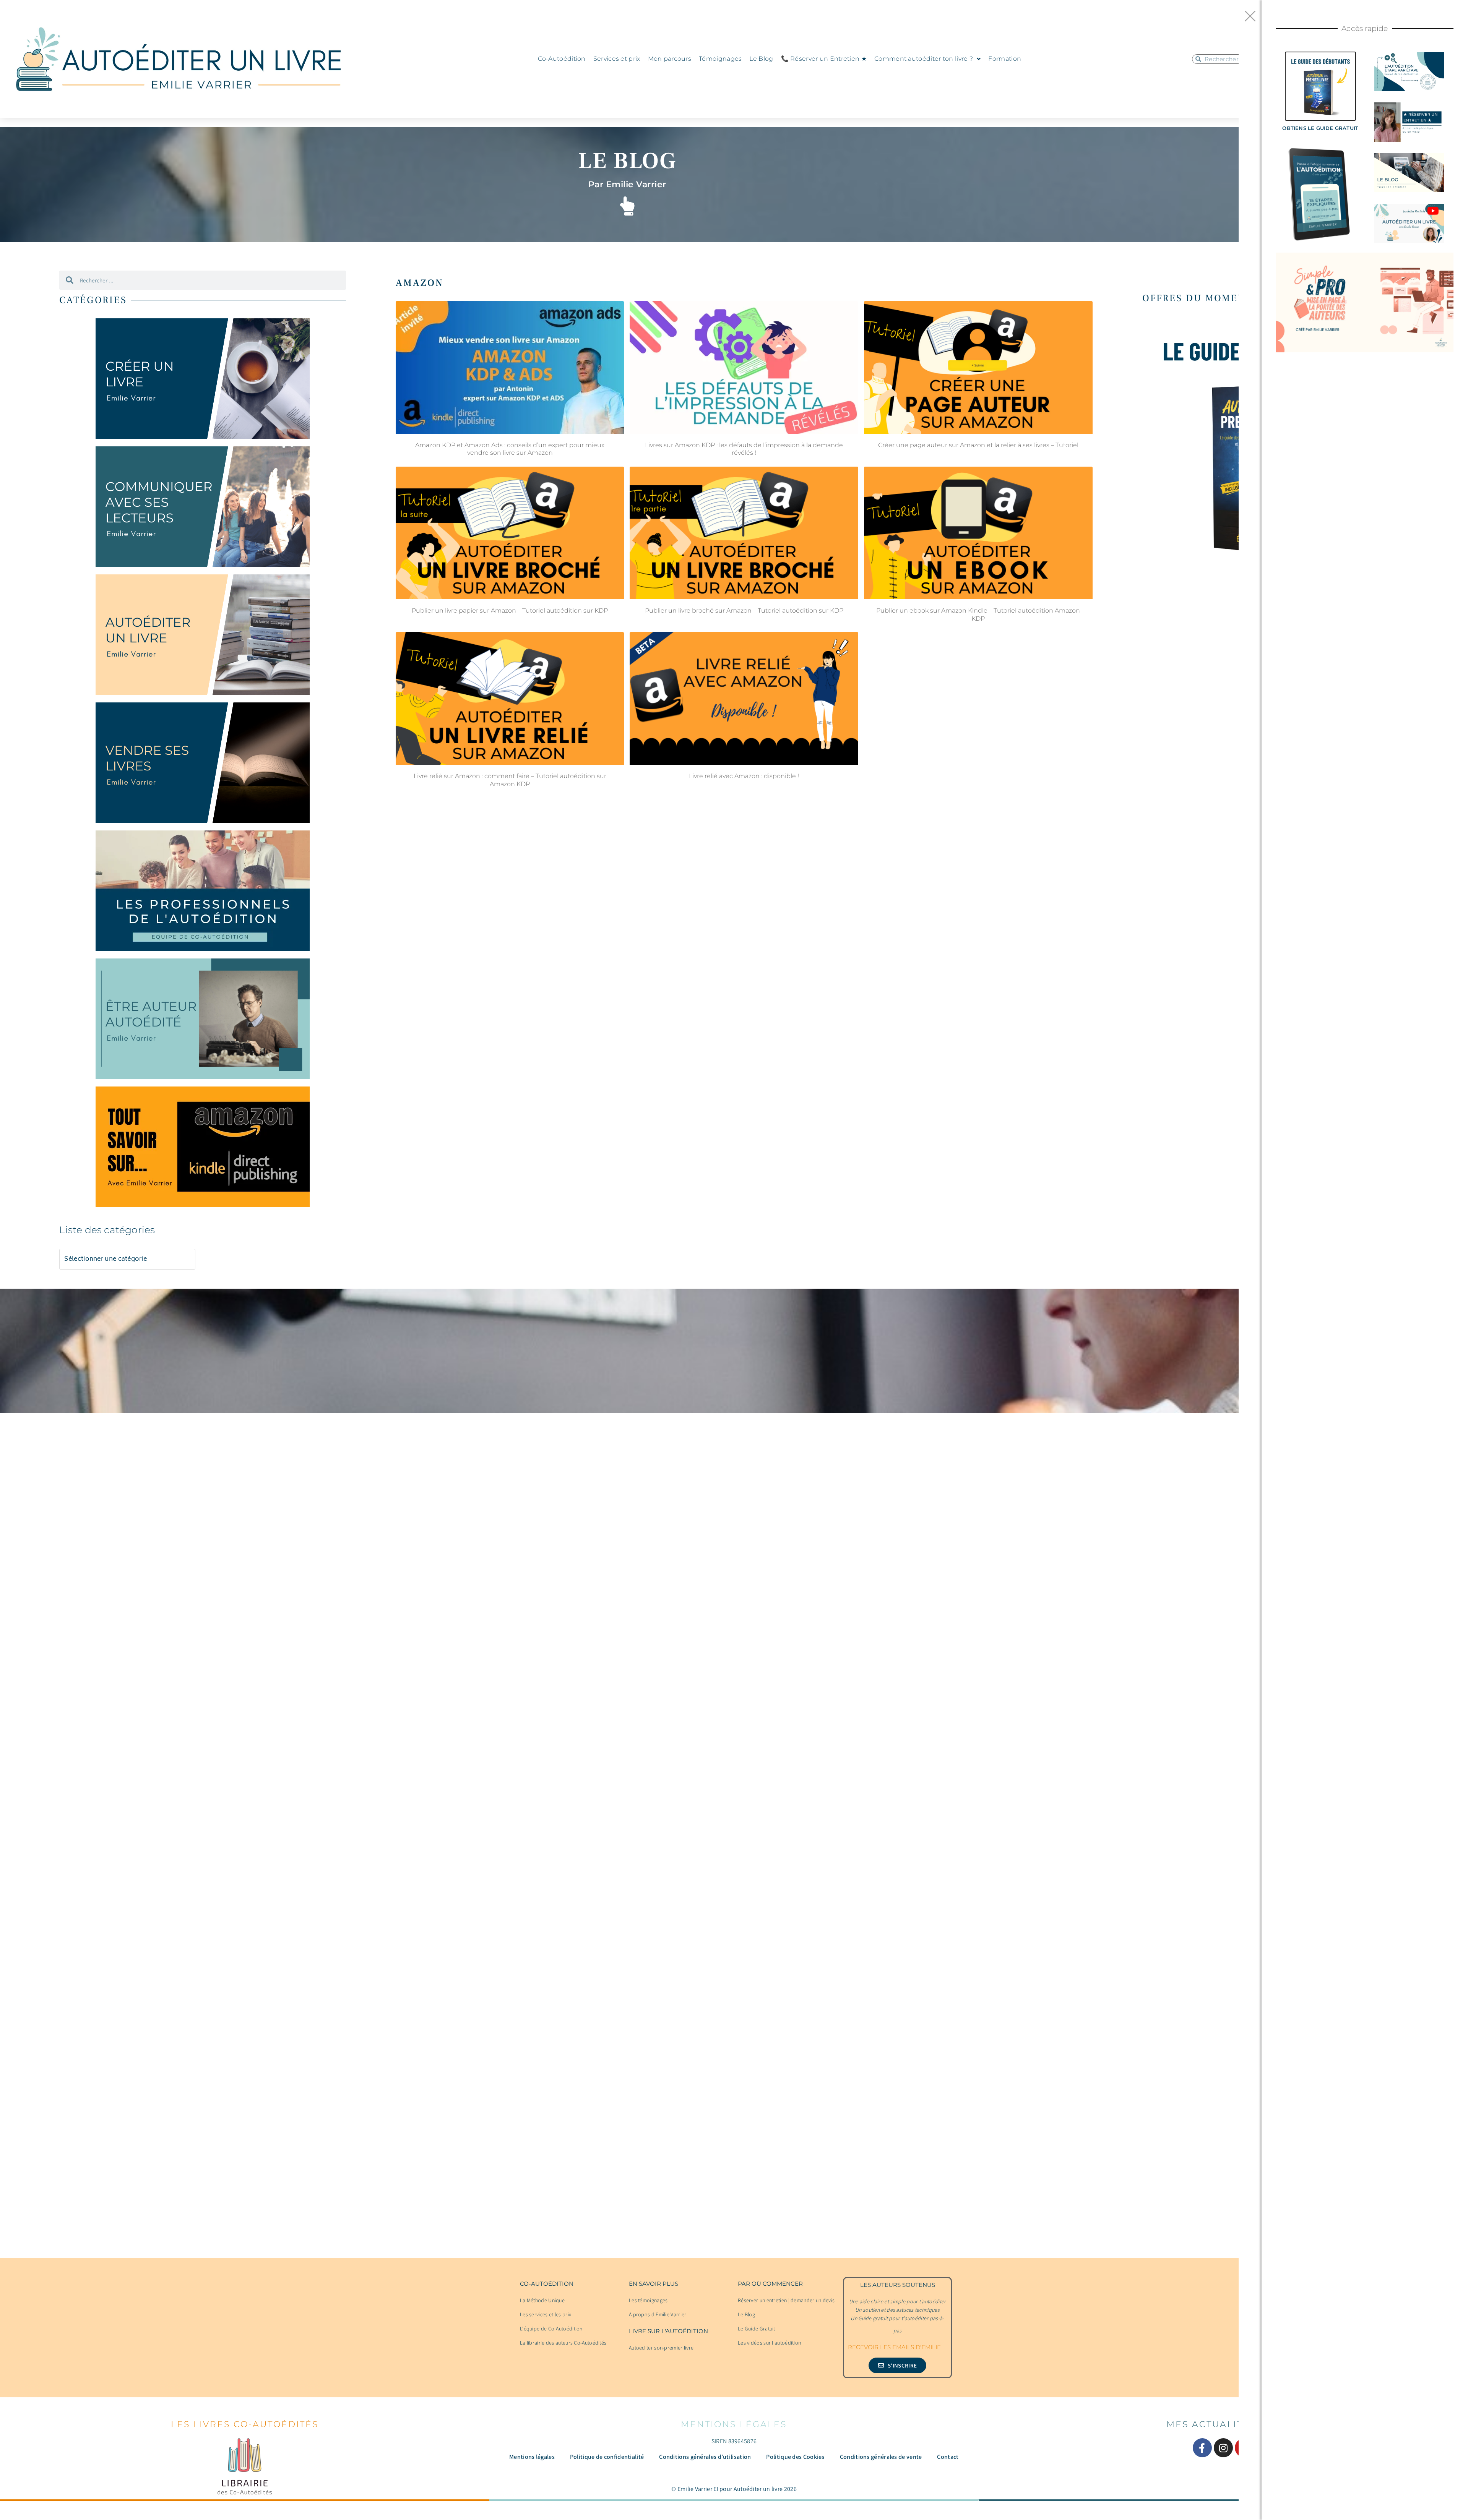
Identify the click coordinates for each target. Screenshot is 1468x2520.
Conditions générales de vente (881, 2457)
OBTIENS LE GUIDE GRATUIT (1320, 128)
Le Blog (761, 59)
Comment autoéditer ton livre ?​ (924, 59)
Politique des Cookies (795, 2457)
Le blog (627, 161)
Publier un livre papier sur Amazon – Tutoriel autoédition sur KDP (510, 611)
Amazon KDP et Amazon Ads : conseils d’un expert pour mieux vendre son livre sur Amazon (510, 449)
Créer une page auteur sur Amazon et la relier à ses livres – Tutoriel (978, 445)
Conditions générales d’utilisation (705, 2457)
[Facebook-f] (1202, 2448)
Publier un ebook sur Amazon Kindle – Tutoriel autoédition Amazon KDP (978, 615)
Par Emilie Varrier (627, 184)
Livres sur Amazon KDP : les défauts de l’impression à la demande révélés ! (744, 449)
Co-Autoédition (562, 59)
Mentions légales (532, 2457)
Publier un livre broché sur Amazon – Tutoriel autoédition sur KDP (744, 611)
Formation (1005, 59)
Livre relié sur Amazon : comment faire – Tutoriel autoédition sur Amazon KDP (510, 780)
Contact (948, 2457)
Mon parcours (670, 59)
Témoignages (720, 59)
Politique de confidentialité (607, 2457)
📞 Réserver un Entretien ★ (824, 59)
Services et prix (617, 59)
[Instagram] (1223, 2448)
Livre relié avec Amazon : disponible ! (744, 776)
